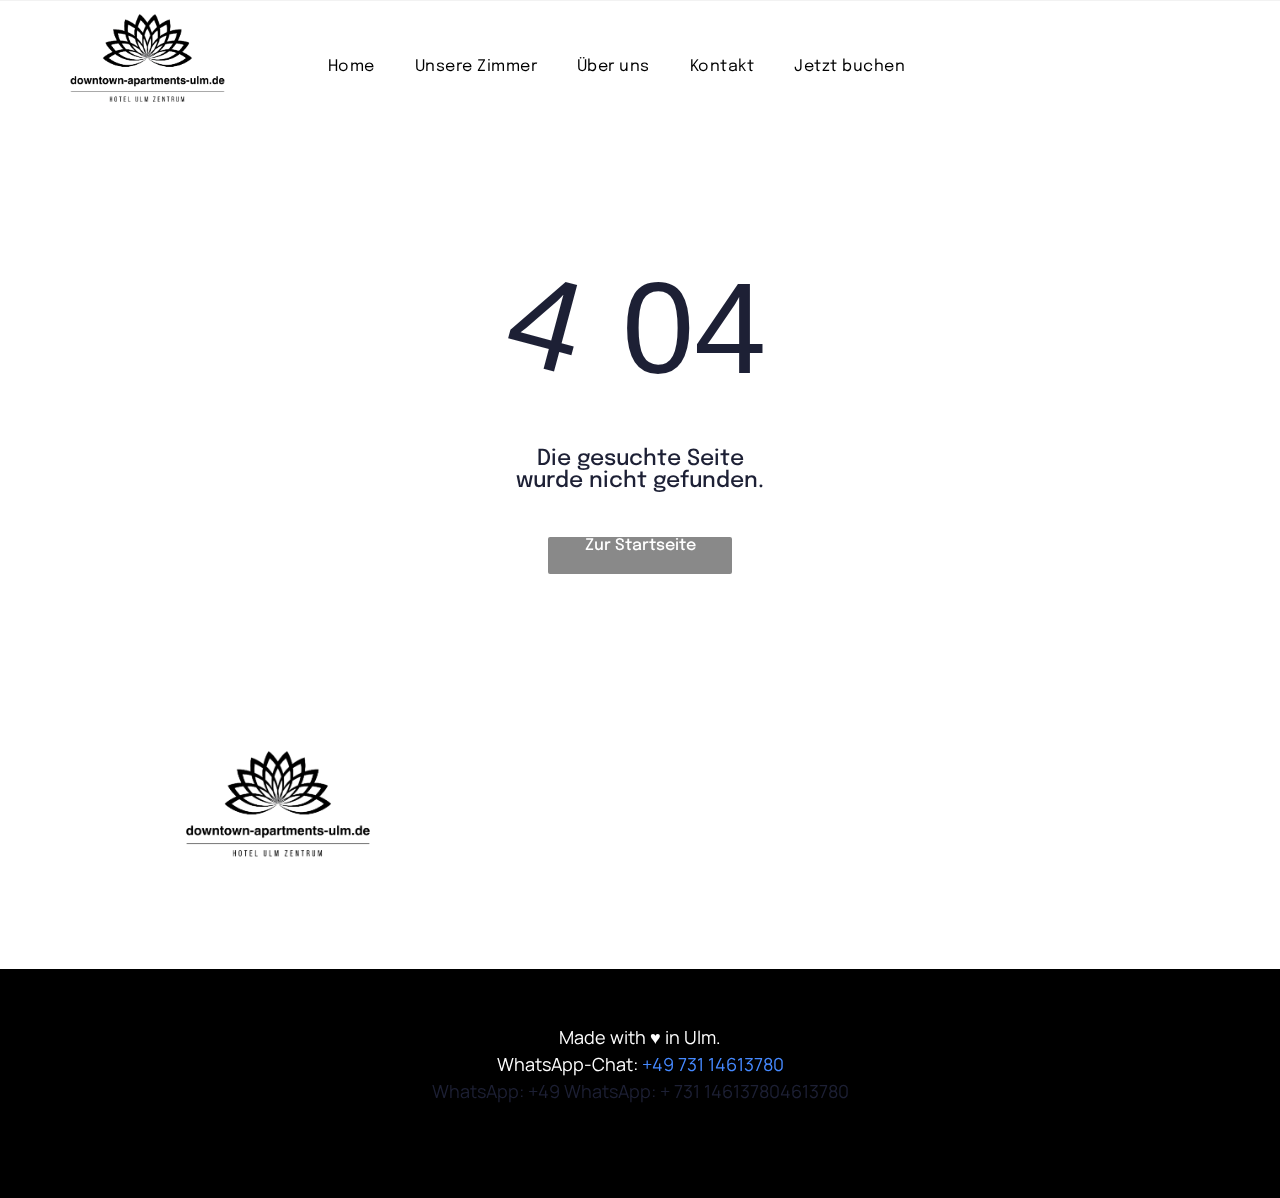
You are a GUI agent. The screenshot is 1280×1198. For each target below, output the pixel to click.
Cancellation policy (560, 891)
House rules (529, 774)
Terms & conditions (560, 813)
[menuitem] (351, 66)
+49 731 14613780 (713, 1064)
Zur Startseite (640, 545)
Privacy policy (536, 852)
